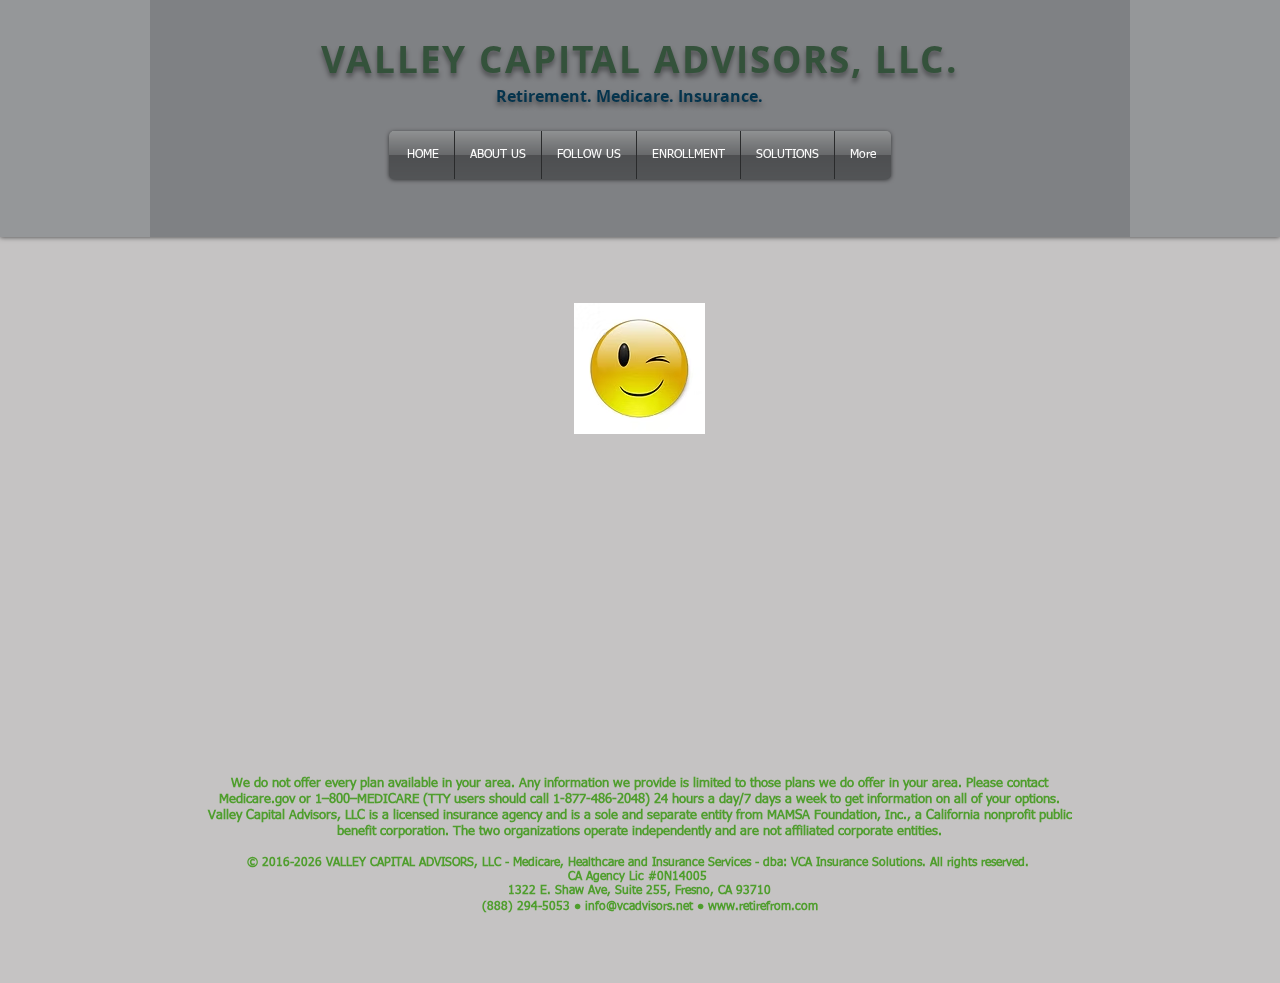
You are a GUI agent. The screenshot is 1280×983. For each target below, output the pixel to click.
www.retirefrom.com (763, 907)
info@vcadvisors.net (639, 907)
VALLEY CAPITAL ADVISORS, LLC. (640, 59)
